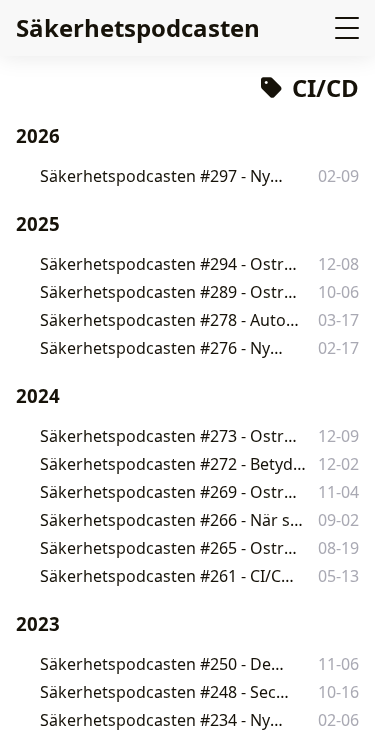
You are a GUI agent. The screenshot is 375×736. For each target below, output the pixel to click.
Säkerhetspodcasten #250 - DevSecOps (165, 664)
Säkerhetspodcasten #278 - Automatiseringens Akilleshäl (174, 320)
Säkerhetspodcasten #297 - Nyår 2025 (164, 176)
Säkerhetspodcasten (138, 27)
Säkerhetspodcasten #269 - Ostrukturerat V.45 (170, 492)
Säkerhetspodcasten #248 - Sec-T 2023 (165, 692)
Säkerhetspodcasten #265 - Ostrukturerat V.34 (170, 548)
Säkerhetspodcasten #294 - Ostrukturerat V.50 (170, 264)
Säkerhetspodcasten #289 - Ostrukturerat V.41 (170, 292)
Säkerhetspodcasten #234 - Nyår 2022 (164, 720)
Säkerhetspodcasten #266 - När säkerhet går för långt (173, 520)
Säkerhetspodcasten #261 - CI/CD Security (167, 576)
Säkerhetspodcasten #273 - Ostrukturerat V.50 (170, 436)
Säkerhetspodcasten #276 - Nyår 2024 (164, 348)
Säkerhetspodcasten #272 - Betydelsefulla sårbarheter (173, 464)
